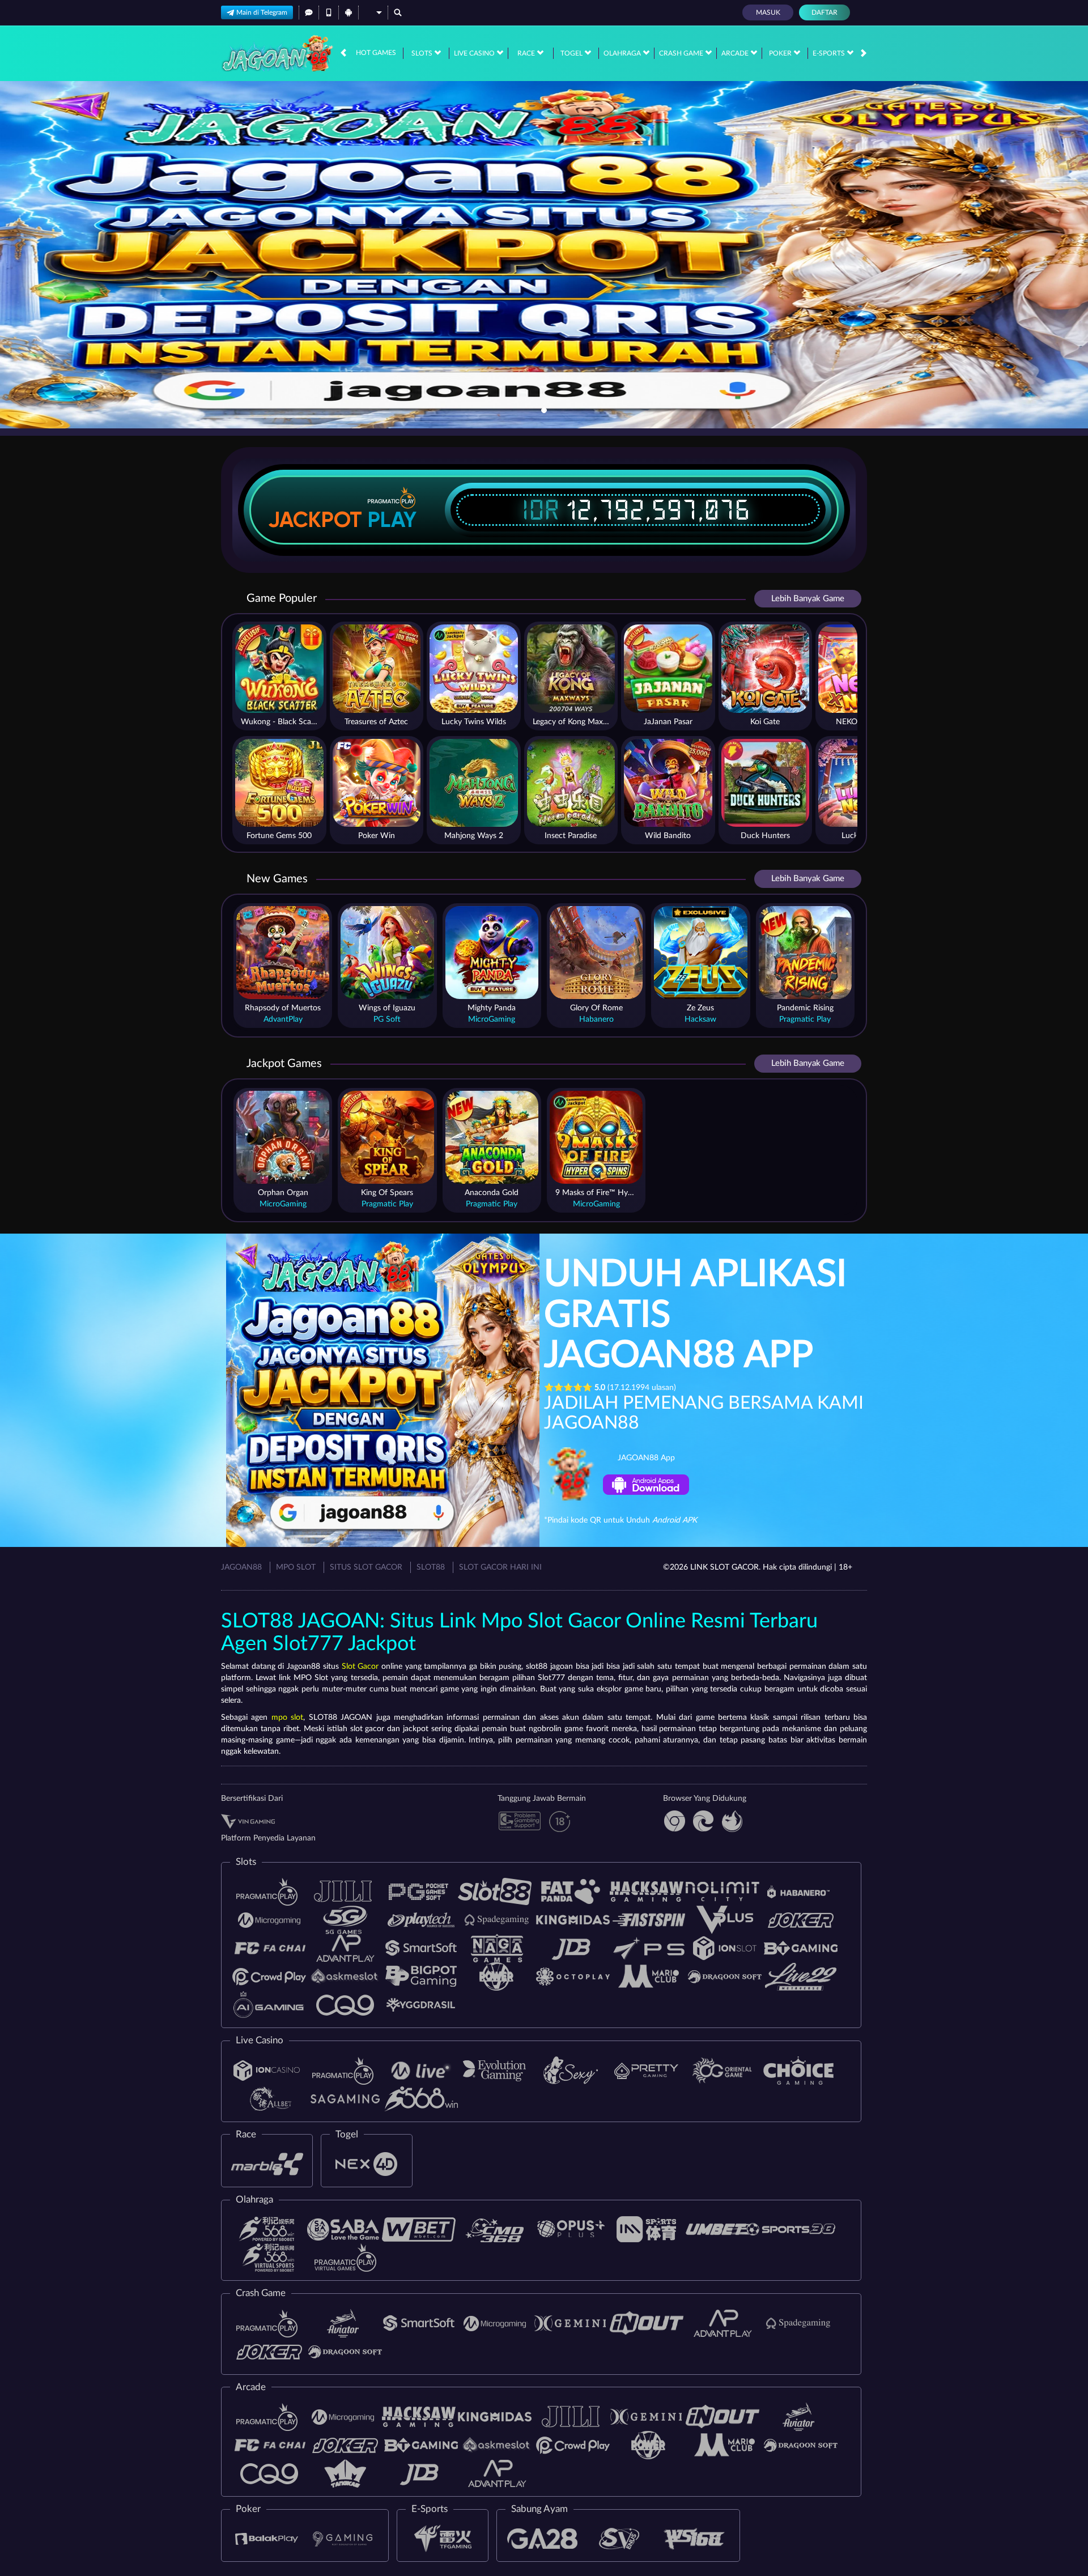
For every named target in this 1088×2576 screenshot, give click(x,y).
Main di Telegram (262, 12)
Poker (781, 53)
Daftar (824, 12)
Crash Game (682, 53)
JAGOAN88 (241, 1567)
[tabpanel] (544, 255)
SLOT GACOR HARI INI (500, 1567)
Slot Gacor (360, 1667)
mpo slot (287, 1718)
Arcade (736, 53)
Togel (572, 53)
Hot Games (376, 53)
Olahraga (623, 53)
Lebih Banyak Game (808, 599)
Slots (423, 53)
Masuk (768, 12)
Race (527, 53)
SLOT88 (431, 1567)
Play (392, 520)
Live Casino (475, 53)
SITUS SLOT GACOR (366, 1567)
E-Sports (830, 53)
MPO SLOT (296, 1567)
